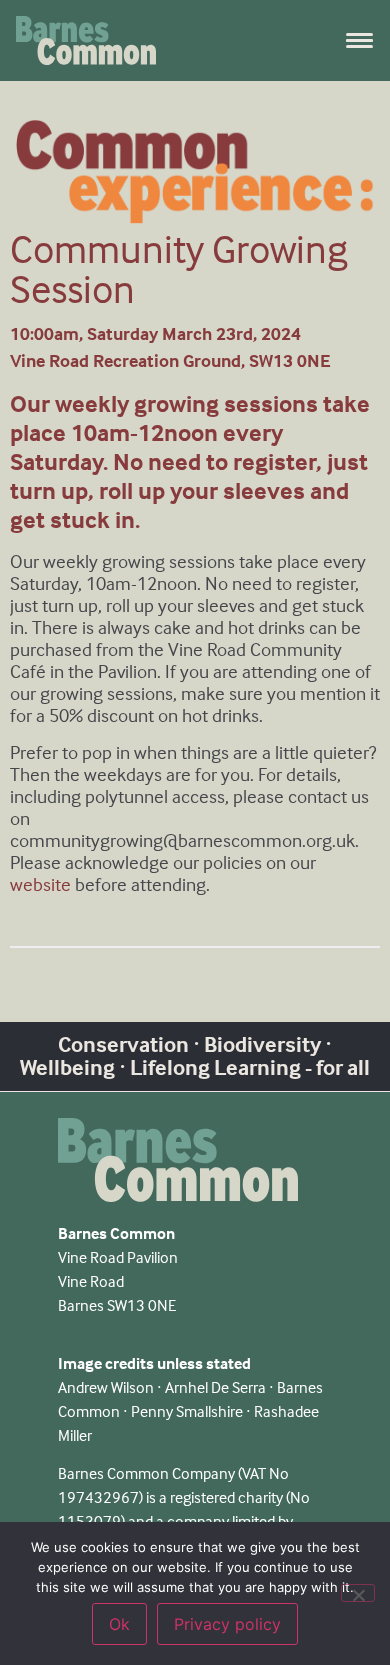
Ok (119, 1624)
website (40, 884)
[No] (358, 1593)
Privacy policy (227, 1624)
